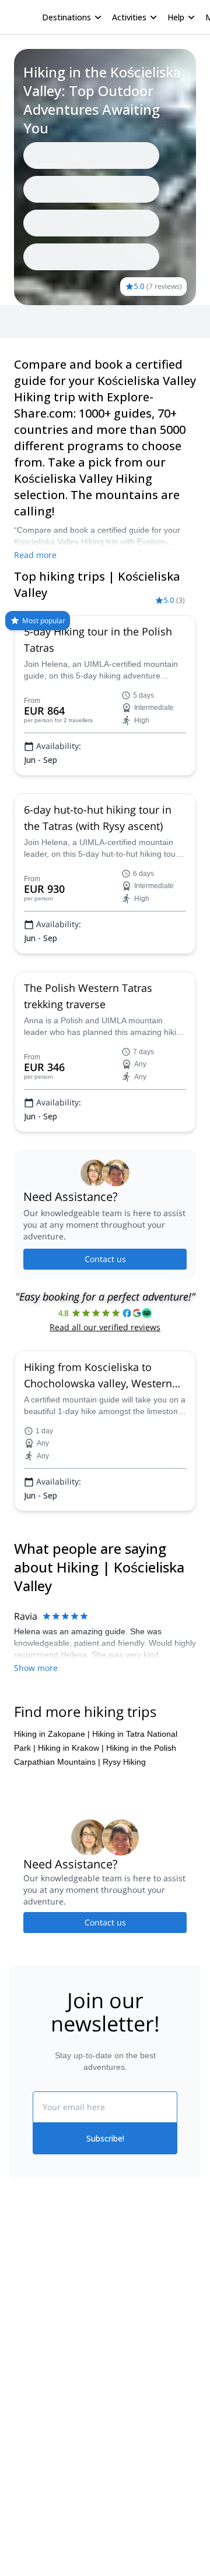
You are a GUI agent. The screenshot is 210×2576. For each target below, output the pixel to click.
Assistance (111, 321)
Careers (24, 2351)
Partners (25, 2299)
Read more (35, 555)
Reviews (64, 321)
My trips (120, 2272)
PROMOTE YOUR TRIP (63, 2506)
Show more (36, 1668)
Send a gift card (38, 2376)
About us (26, 2274)
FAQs (115, 2323)
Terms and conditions (144, 2348)
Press (20, 2325)
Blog (17, 2437)
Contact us (105, 1259)
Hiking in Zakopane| (52, 1734)
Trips (28, 321)
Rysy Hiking (124, 1762)
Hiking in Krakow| (71, 1748)
